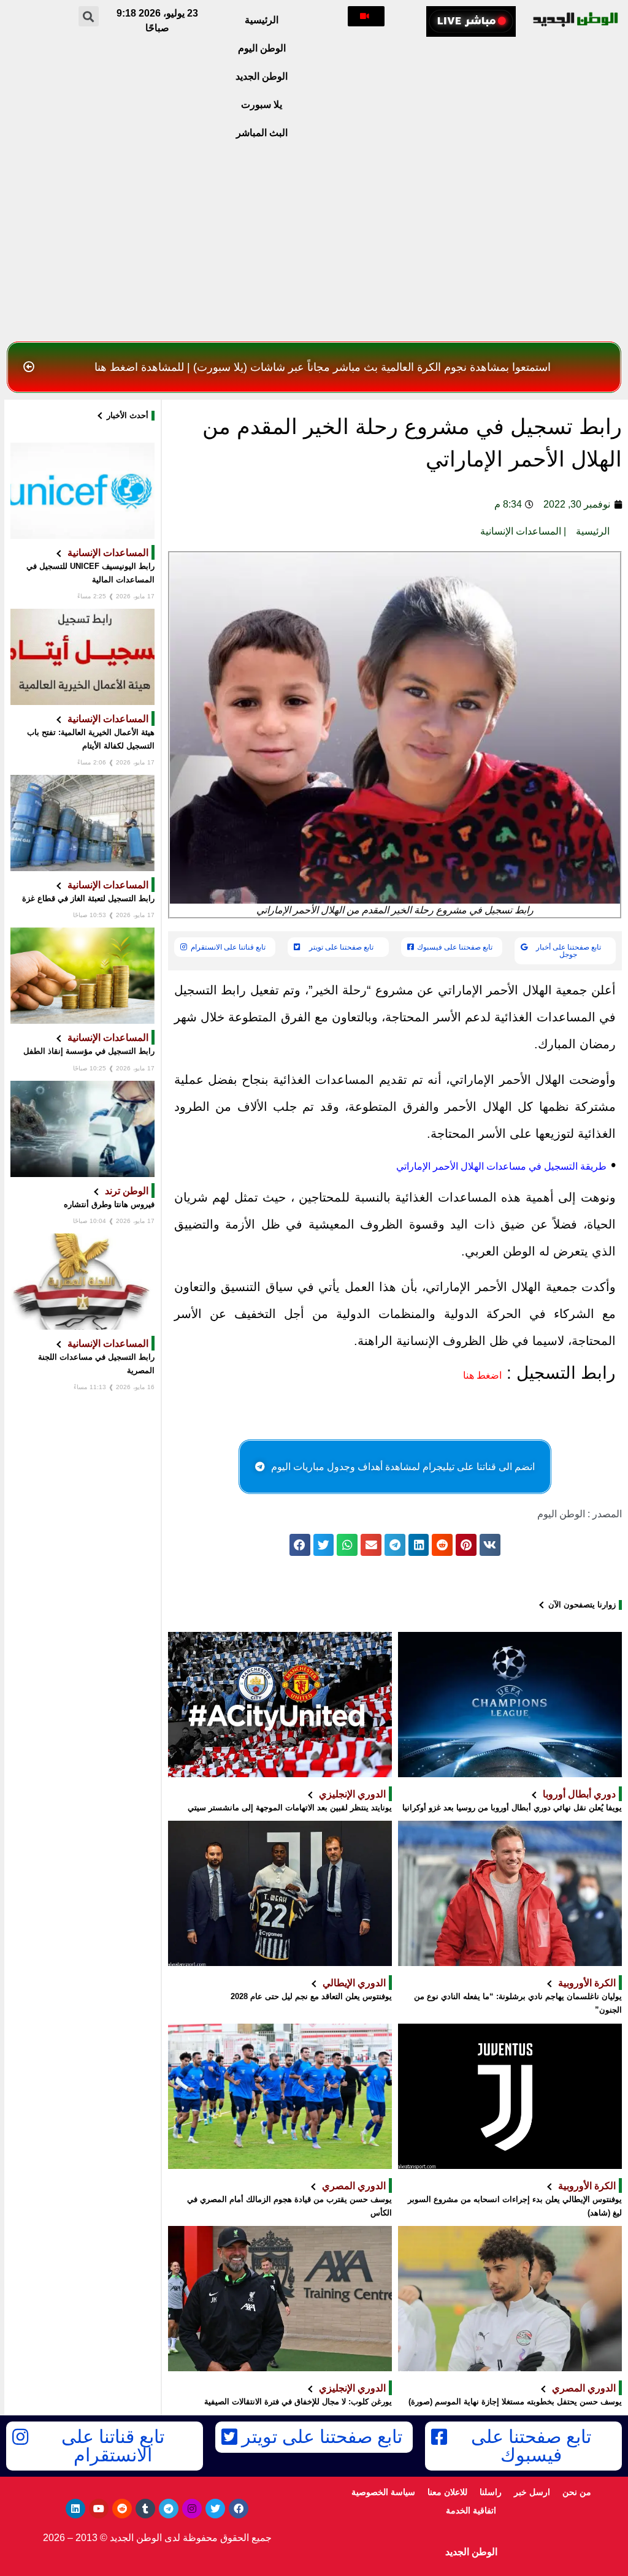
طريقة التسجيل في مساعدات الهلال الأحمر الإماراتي (501, 1166)
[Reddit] (122, 2509)
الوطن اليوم (262, 48)
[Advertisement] (314, 244)
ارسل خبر (532, 2492)
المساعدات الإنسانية (521, 531)
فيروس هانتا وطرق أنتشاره (109, 1204)
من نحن (577, 2492)
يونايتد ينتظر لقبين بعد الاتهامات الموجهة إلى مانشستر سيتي (290, 1808)
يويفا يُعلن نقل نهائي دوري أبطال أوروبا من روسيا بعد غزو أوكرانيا (512, 1808)
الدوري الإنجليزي (352, 1794)
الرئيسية (262, 20)
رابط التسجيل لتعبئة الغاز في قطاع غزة (88, 898)
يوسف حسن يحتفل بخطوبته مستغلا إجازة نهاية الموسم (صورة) (515, 2402)
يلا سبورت (262, 105)
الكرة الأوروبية (587, 1983)
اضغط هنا (482, 1375)
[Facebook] (239, 2509)
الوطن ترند (127, 1191)
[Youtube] (99, 2509)
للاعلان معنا (447, 2492)
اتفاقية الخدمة (471, 2510)
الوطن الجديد (262, 76)
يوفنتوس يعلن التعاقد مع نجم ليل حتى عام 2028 (311, 1996)
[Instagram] (192, 2509)
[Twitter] (215, 2509)
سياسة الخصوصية (383, 2492)
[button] (366, 16)
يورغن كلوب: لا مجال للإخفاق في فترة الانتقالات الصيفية (298, 2402)
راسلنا (491, 2492)
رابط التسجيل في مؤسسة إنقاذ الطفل (89, 1051)
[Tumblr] (145, 2509)
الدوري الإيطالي (354, 1983)
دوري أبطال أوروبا (579, 1794)
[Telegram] (169, 2509)
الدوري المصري (354, 2185)
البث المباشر (262, 133)
